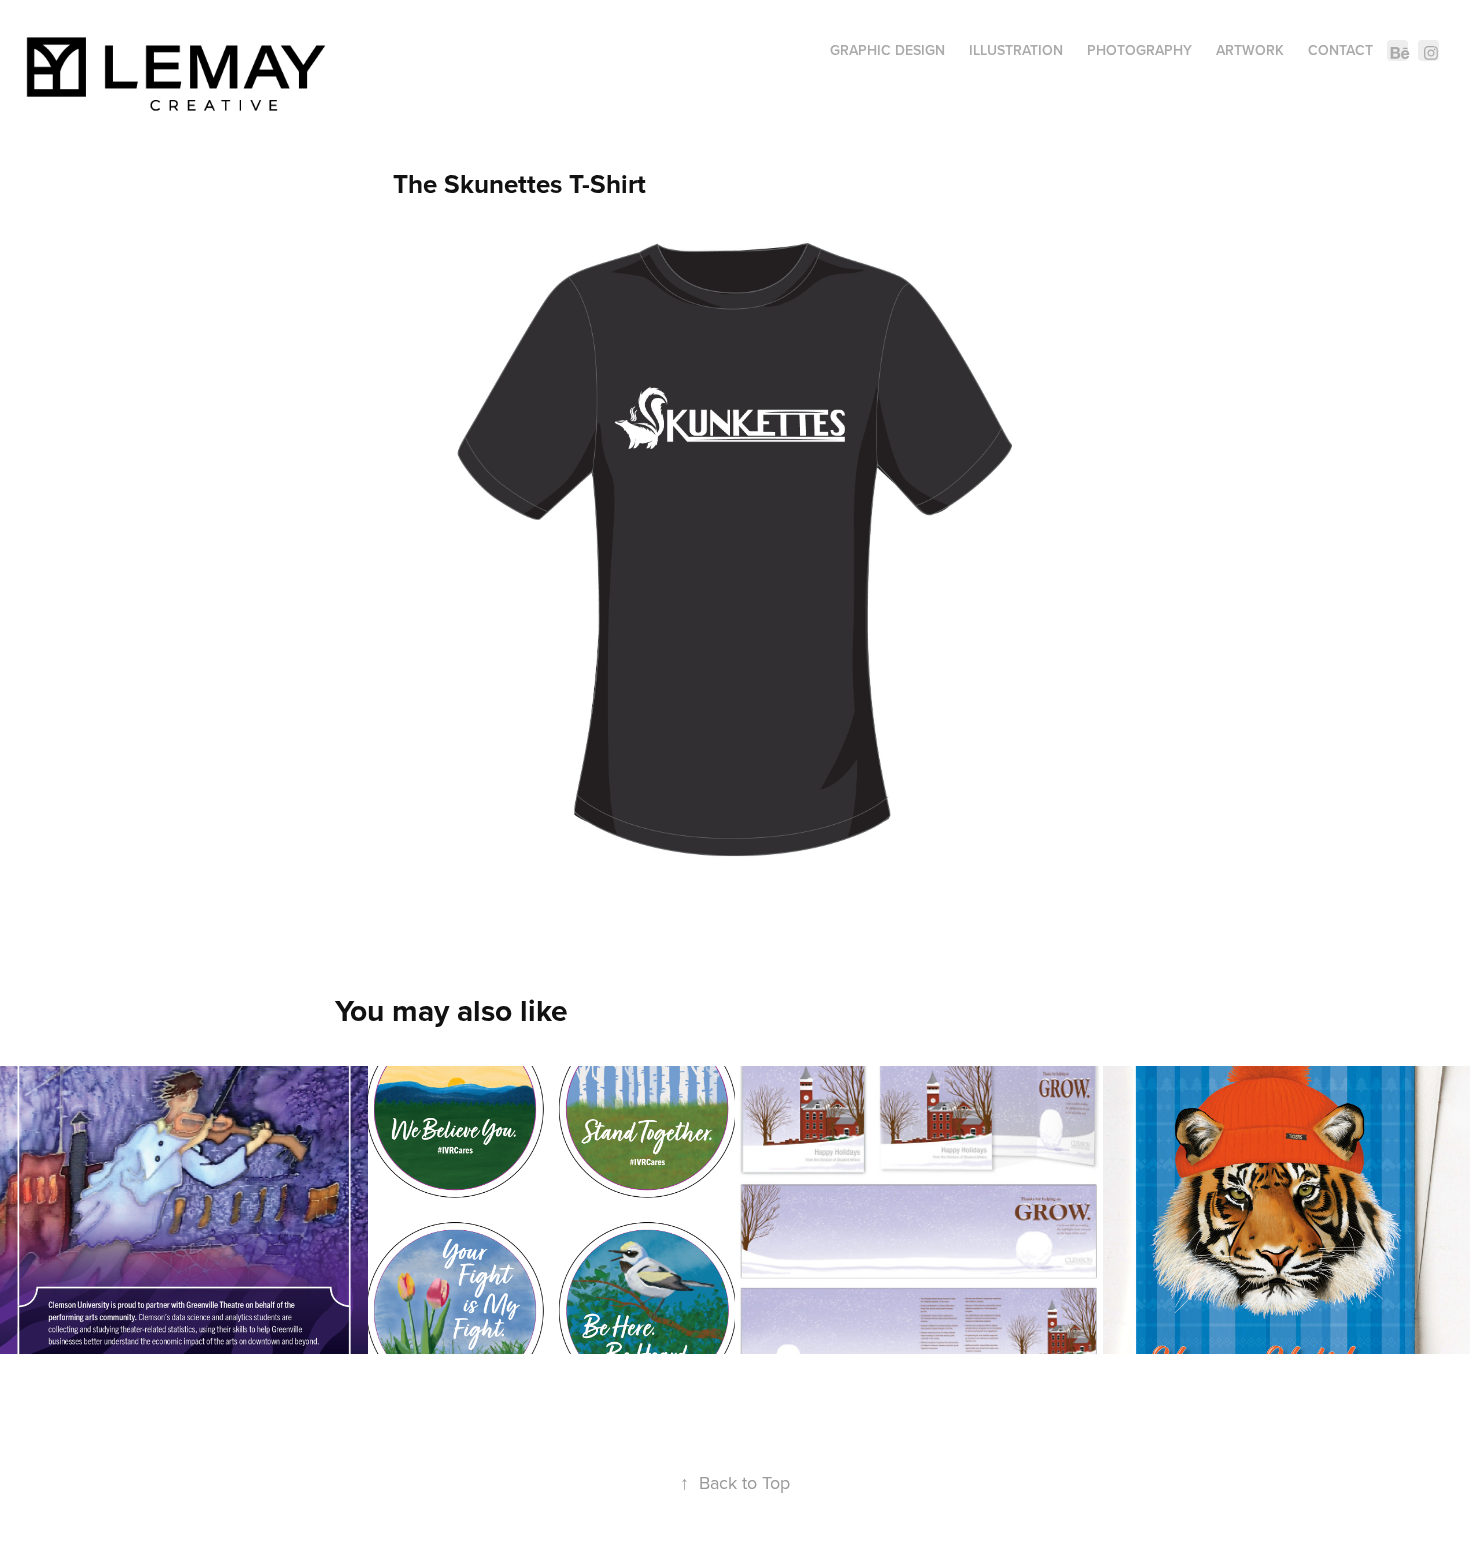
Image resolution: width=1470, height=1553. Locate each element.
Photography (1139, 50)
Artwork (1250, 50)
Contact (1340, 50)
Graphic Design (887, 50)
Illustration (1016, 50)
